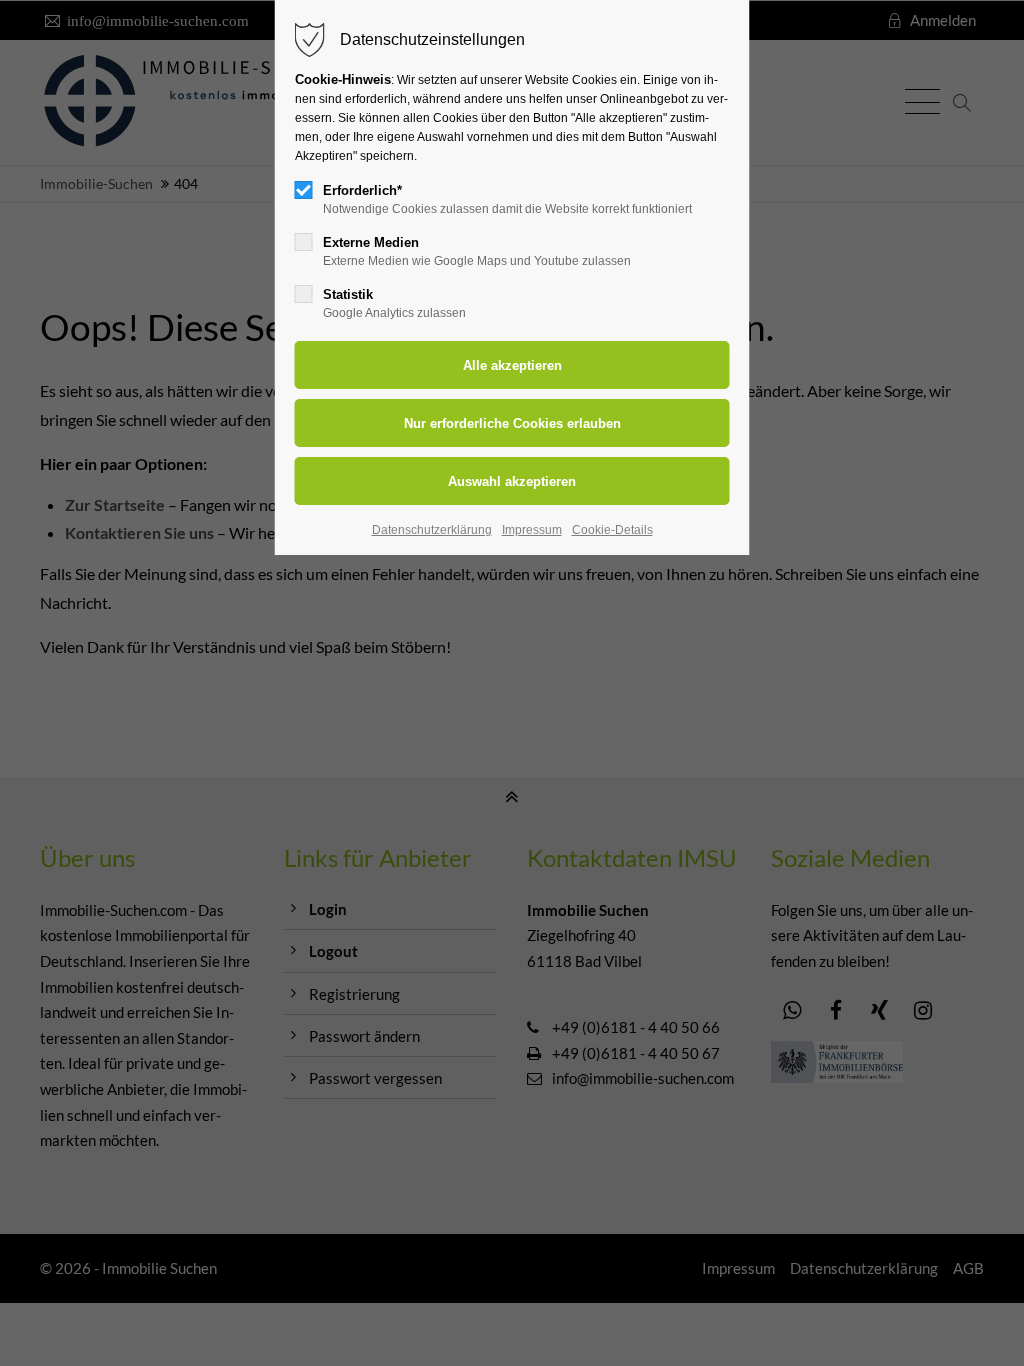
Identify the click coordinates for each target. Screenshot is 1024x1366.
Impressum (532, 530)
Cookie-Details (612, 530)
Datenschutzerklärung (432, 530)
